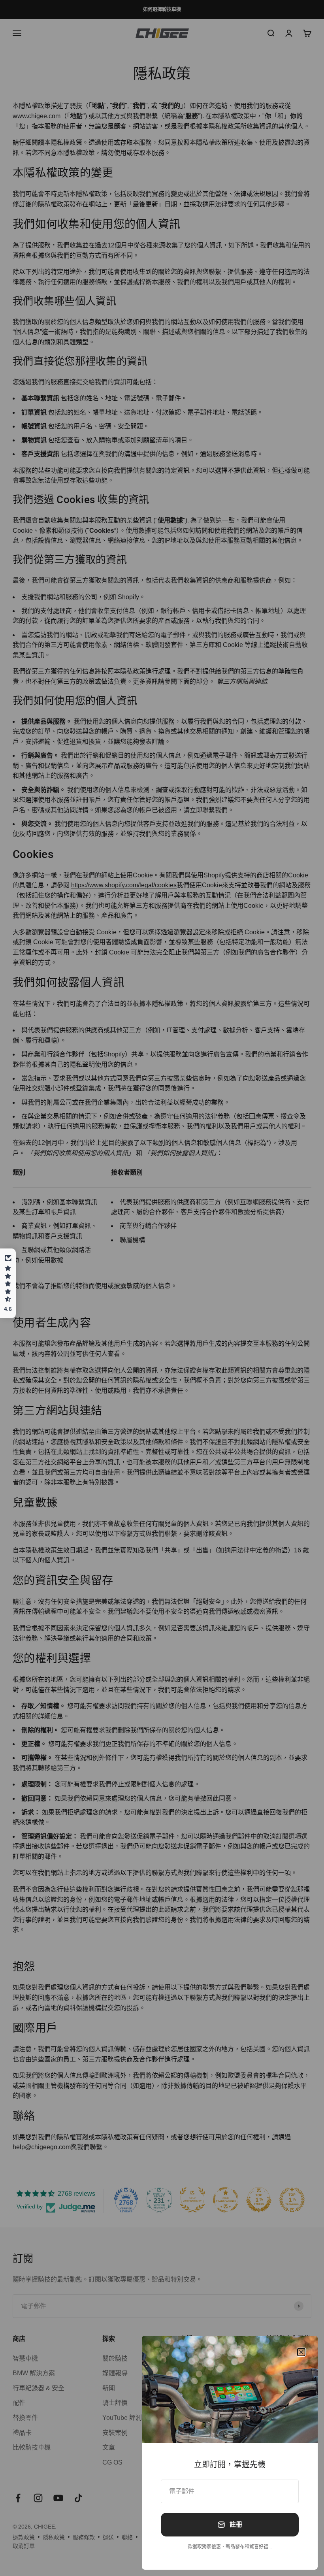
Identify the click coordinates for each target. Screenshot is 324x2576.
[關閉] (301, 2352)
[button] (8, 1283)
